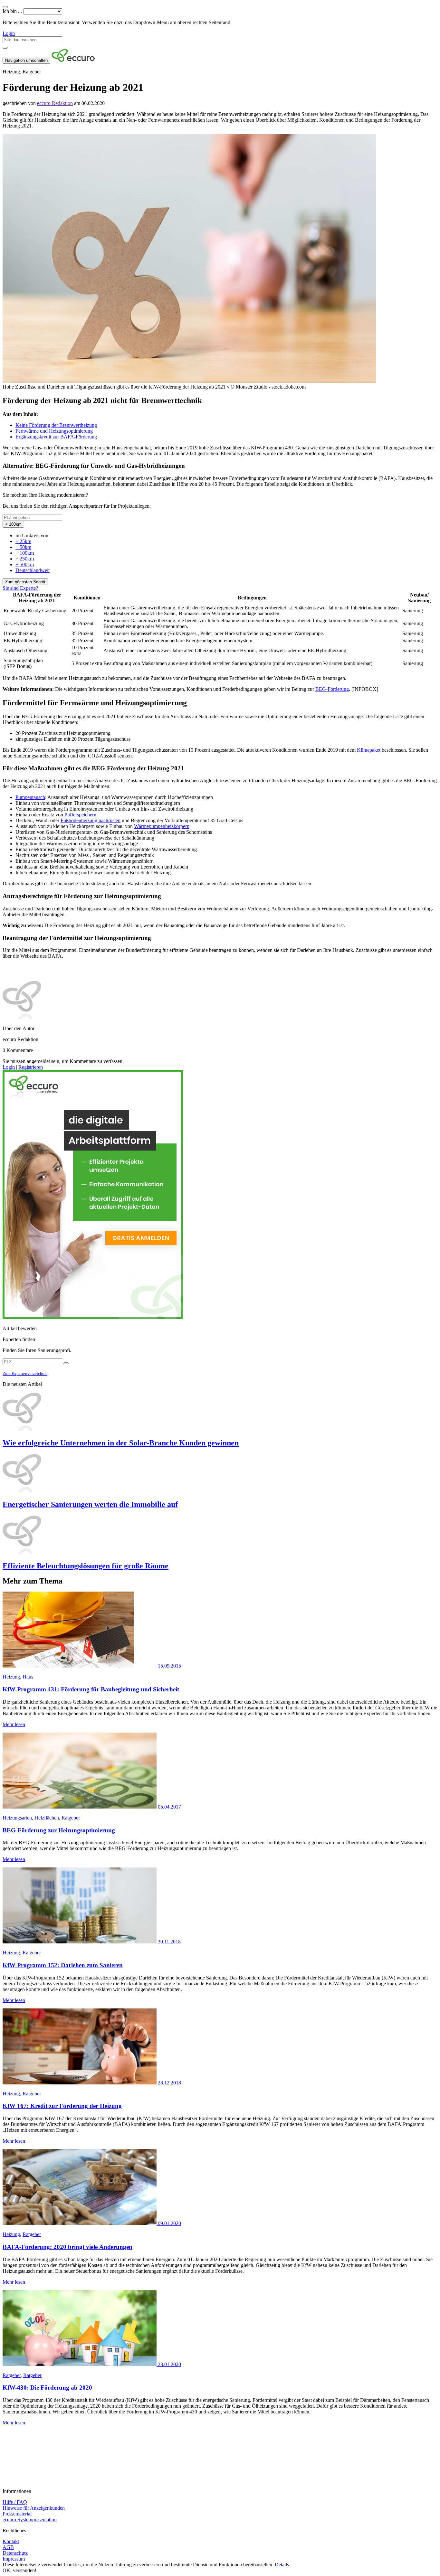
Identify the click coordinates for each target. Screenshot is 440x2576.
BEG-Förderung (332, 689)
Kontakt (11, 2541)
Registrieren (31, 1067)
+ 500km (25, 564)
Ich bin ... (12, 11)
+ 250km (25, 559)
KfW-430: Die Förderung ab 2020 (47, 2388)
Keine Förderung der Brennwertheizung (56, 425)
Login (9, 33)
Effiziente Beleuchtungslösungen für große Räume (86, 1566)
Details (282, 2565)
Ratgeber (71, 1818)
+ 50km (23, 547)
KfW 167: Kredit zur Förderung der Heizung (62, 2106)
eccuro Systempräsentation (30, 2520)
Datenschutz (15, 2553)
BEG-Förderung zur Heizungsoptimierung (59, 1830)
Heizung (11, 1677)
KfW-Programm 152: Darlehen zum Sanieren (63, 1965)
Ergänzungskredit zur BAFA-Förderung (56, 437)
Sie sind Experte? (20, 588)
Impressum (14, 2559)
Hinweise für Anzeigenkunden (34, 2508)
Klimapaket (369, 750)
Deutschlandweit (33, 570)
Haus (28, 1677)
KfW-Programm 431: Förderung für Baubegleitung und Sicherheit (91, 1689)
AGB (8, 2547)
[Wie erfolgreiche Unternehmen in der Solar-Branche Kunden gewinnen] (220, 1412)
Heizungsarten (17, 1818)
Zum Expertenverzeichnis (25, 1373)
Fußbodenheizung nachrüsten (91, 820)
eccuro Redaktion (55, 103)
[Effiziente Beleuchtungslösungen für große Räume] (220, 1535)
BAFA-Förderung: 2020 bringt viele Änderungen (67, 2247)
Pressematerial (17, 2514)
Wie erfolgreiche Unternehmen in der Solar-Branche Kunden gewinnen (121, 1443)
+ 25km (23, 541)
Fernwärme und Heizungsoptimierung (54, 431)
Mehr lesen (14, 1724)
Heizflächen (47, 1818)
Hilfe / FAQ (15, 2502)
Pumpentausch (30, 797)
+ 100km (25, 553)
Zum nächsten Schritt (25, 582)
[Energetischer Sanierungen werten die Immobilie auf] (220, 1474)
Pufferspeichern (80, 815)
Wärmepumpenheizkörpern (162, 826)
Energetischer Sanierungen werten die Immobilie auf (90, 1504)
